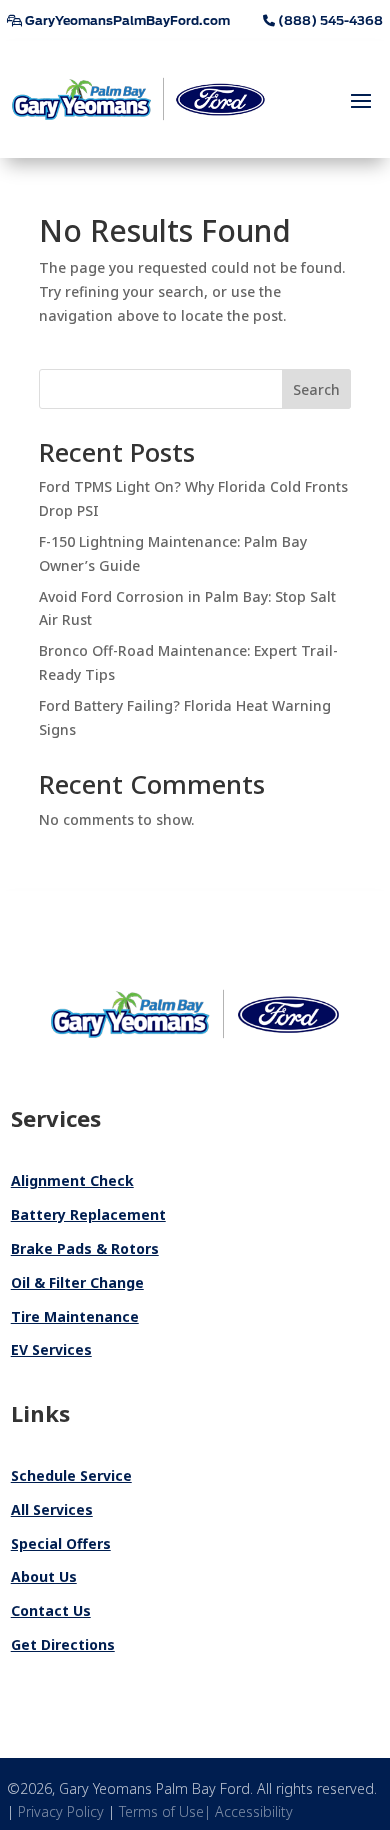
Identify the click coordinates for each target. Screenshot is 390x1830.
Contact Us (51, 1610)
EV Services (51, 1349)
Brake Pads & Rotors (85, 1248)
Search (316, 389)
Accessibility (254, 1811)
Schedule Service (71, 1475)
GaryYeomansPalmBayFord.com (126, 20)
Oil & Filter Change (77, 1282)
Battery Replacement (88, 1214)
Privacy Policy (61, 1811)
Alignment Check (72, 1180)
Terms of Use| (167, 1811)
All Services (52, 1509)
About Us (44, 1576)
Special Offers (61, 1543)
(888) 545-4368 (329, 20)
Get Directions (63, 1644)
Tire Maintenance (75, 1316)
